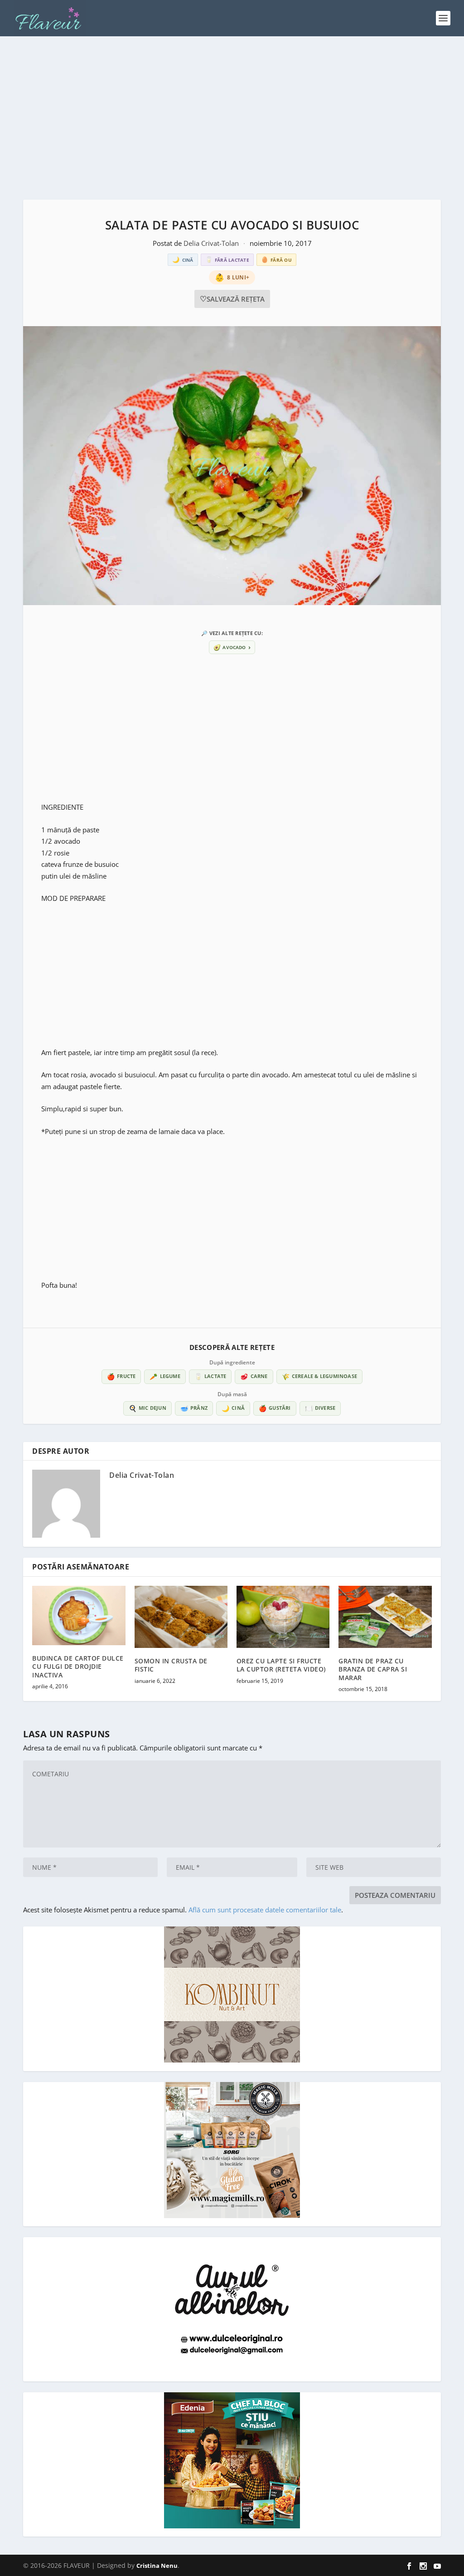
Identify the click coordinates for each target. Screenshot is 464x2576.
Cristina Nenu (157, 2566)
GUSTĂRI (275, 1408)
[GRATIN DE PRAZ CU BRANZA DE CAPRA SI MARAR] (385, 1617)
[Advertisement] (232, 118)
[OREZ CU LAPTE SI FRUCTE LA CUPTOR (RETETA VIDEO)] (283, 1617)
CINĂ (233, 1408)
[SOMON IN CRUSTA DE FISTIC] (181, 1617)
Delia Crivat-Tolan (212, 243)
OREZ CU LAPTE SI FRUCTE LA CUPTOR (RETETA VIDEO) (281, 1665)
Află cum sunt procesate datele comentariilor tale (265, 1910)
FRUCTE (121, 1376)
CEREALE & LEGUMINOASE (319, 1376)
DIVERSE (320, 1408)
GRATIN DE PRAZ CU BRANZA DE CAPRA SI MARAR (373, 1669)
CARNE (254, 1376)
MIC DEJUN (147, 1408)
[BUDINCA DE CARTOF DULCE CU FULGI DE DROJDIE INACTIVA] (79, 1615)
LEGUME (165, 1376)
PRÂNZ (194, 1408)
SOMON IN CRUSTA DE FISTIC (171, 1665)
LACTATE (210, 1376)
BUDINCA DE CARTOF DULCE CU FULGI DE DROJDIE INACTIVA (78, 1666)
